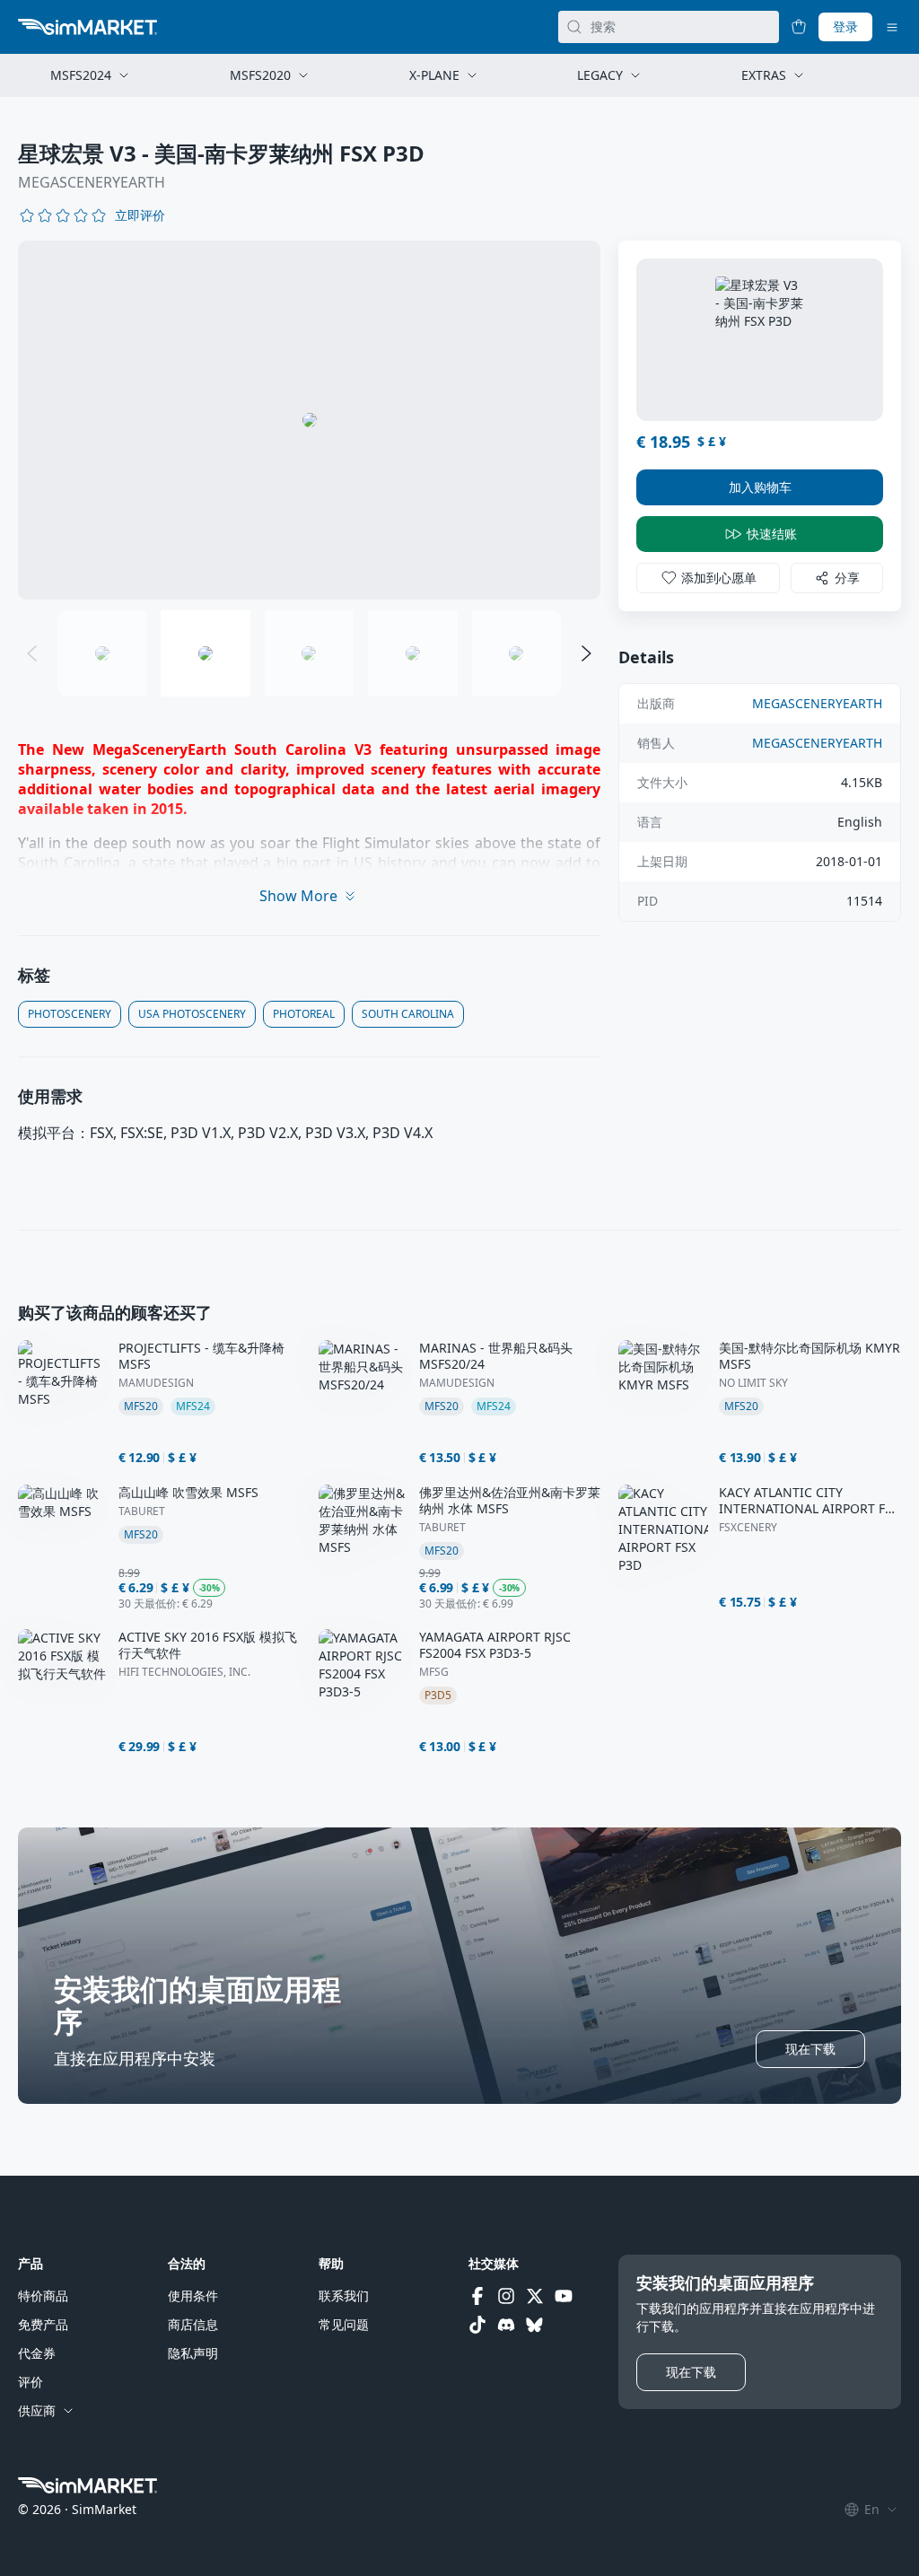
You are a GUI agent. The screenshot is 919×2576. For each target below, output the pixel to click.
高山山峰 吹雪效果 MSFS (188, 1493)
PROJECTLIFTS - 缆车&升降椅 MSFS (201, 1356)
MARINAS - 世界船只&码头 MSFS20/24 (496, 1356)
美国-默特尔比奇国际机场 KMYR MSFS (810, 1356)
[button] (140, 215)
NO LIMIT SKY (753, 1383)
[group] (309, 420)
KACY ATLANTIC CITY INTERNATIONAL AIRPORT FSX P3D (809, 1501)
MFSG (434, 1672)
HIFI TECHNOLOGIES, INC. (184, 1672)
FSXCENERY (748, 1528)
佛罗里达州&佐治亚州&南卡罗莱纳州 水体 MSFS (510, 1501)
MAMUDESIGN (156, 1383)
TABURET (142, 1511)
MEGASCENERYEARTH (92, 182)
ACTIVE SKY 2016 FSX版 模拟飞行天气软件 (208, 1645)
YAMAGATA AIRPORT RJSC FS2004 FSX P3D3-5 (495, 1645)
